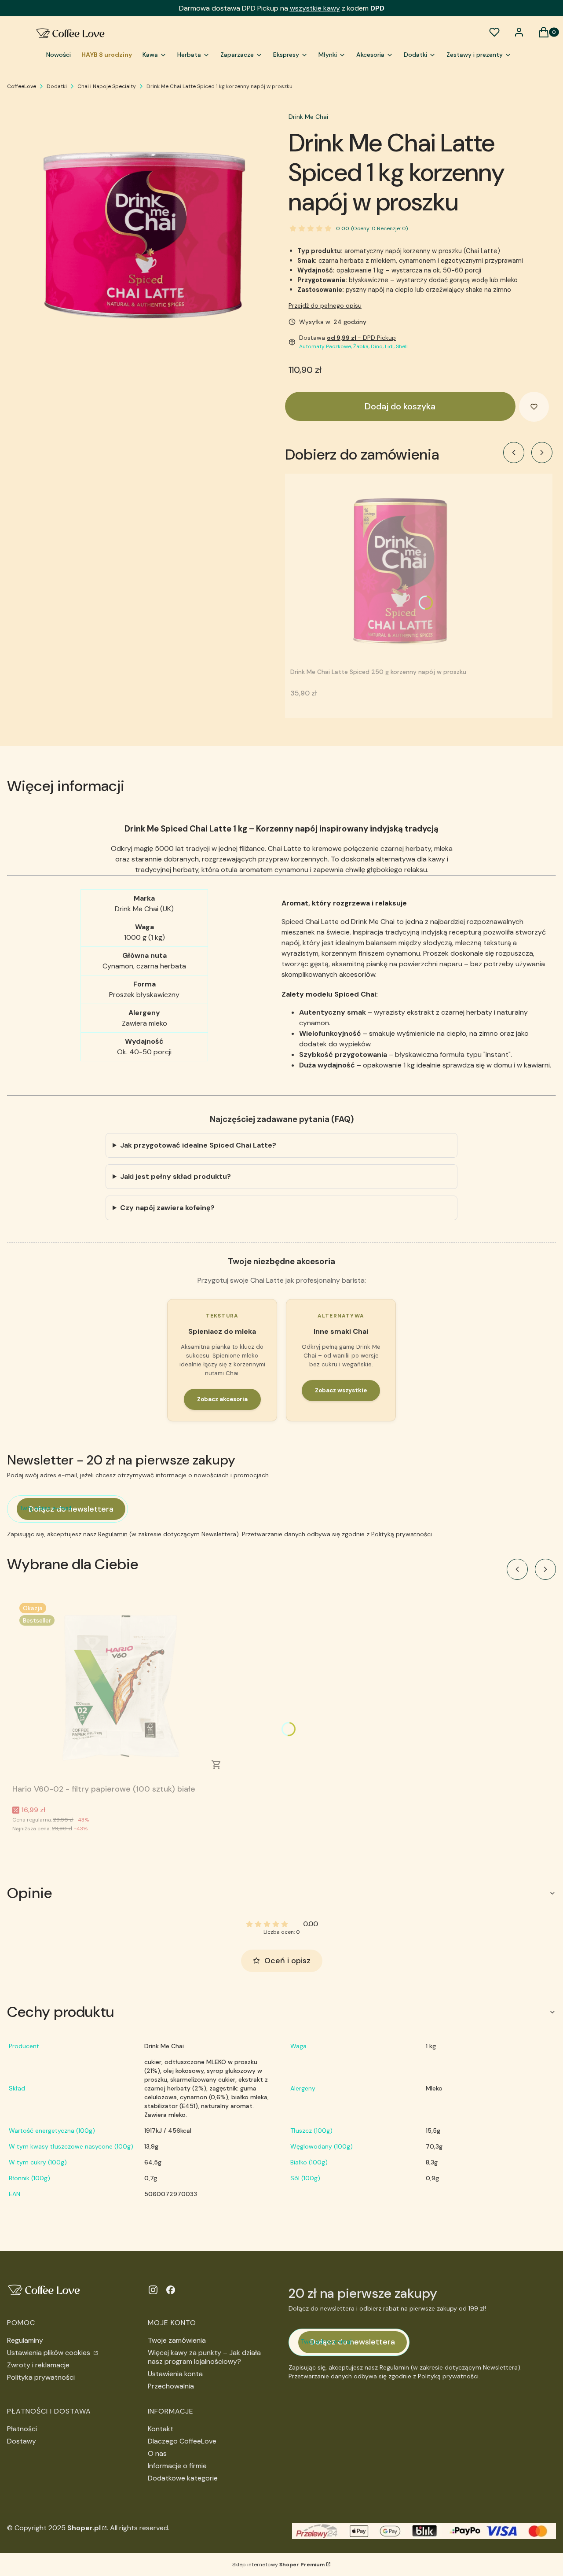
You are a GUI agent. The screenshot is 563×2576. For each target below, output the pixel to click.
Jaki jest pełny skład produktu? (175, 1176)
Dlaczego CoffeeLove (182, 2441)
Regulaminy (25, 2340)
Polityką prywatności (402, 1534)
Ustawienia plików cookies (49, 2353)
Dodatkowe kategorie (183, 2478)
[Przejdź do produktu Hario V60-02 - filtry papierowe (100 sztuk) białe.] (122, 1688)
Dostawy (22, 2441)
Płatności (22, 2429)
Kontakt (161, 2429)
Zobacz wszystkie (341, 1390)
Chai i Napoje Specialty (107, 86)
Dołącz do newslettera (71, 1509)
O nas (157, 2453)
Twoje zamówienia (177, 2340)
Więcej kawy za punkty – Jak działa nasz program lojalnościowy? (204, 2357)
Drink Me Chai (308, 117)
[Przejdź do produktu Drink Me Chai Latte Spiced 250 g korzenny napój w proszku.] (400, 571)
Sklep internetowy (278, 2565)
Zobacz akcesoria (222, 1399)
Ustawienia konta (175, 2374)
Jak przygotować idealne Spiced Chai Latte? (198, 1145)
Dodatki (57, 86)
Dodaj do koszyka (400, 406)
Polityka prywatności (41, 2377)
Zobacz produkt (216, 1765)
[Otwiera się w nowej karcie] (153, 2290)
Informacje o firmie (177, 2466)
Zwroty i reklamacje (38, 2365)
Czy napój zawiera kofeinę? (167, 1208)
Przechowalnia (171, 2386)
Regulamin (113, 1534)
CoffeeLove (22, 86)
